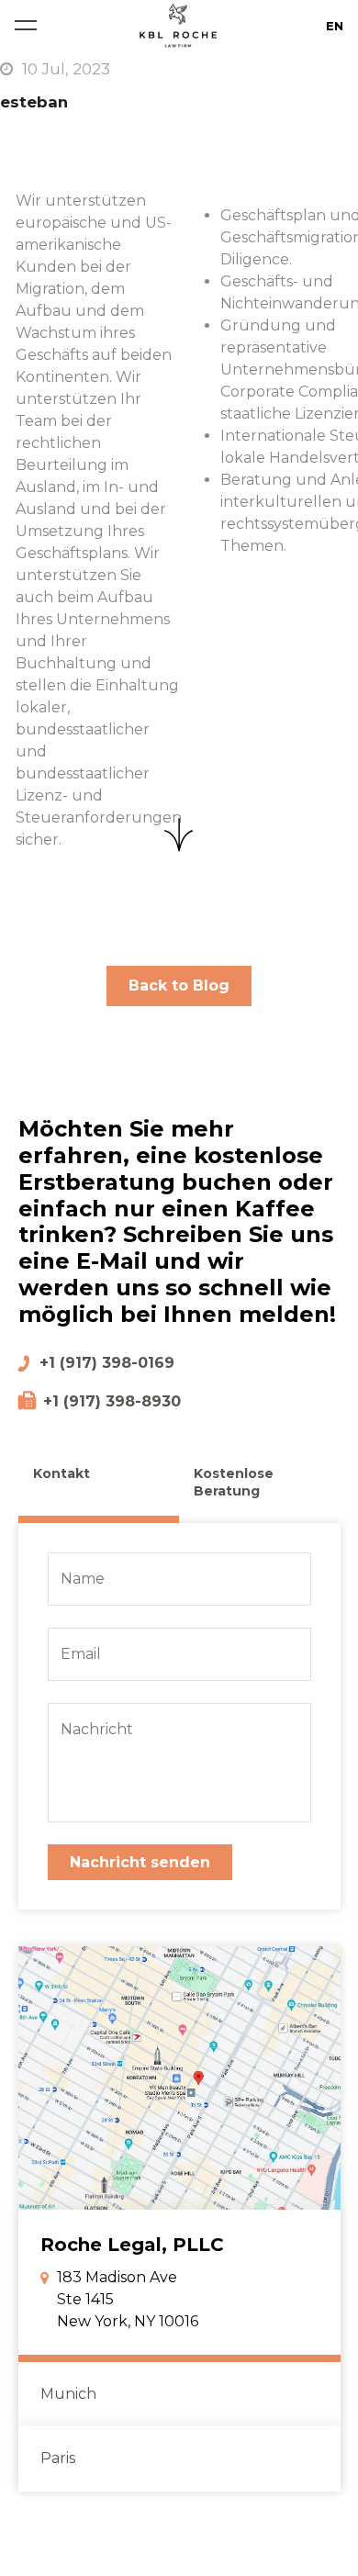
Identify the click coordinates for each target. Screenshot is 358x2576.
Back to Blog (179, 986)
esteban (34, 102)
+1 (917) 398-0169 (107, 1363)
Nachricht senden (140, 1862)
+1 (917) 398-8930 (112, 1401)
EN (335, 26)
